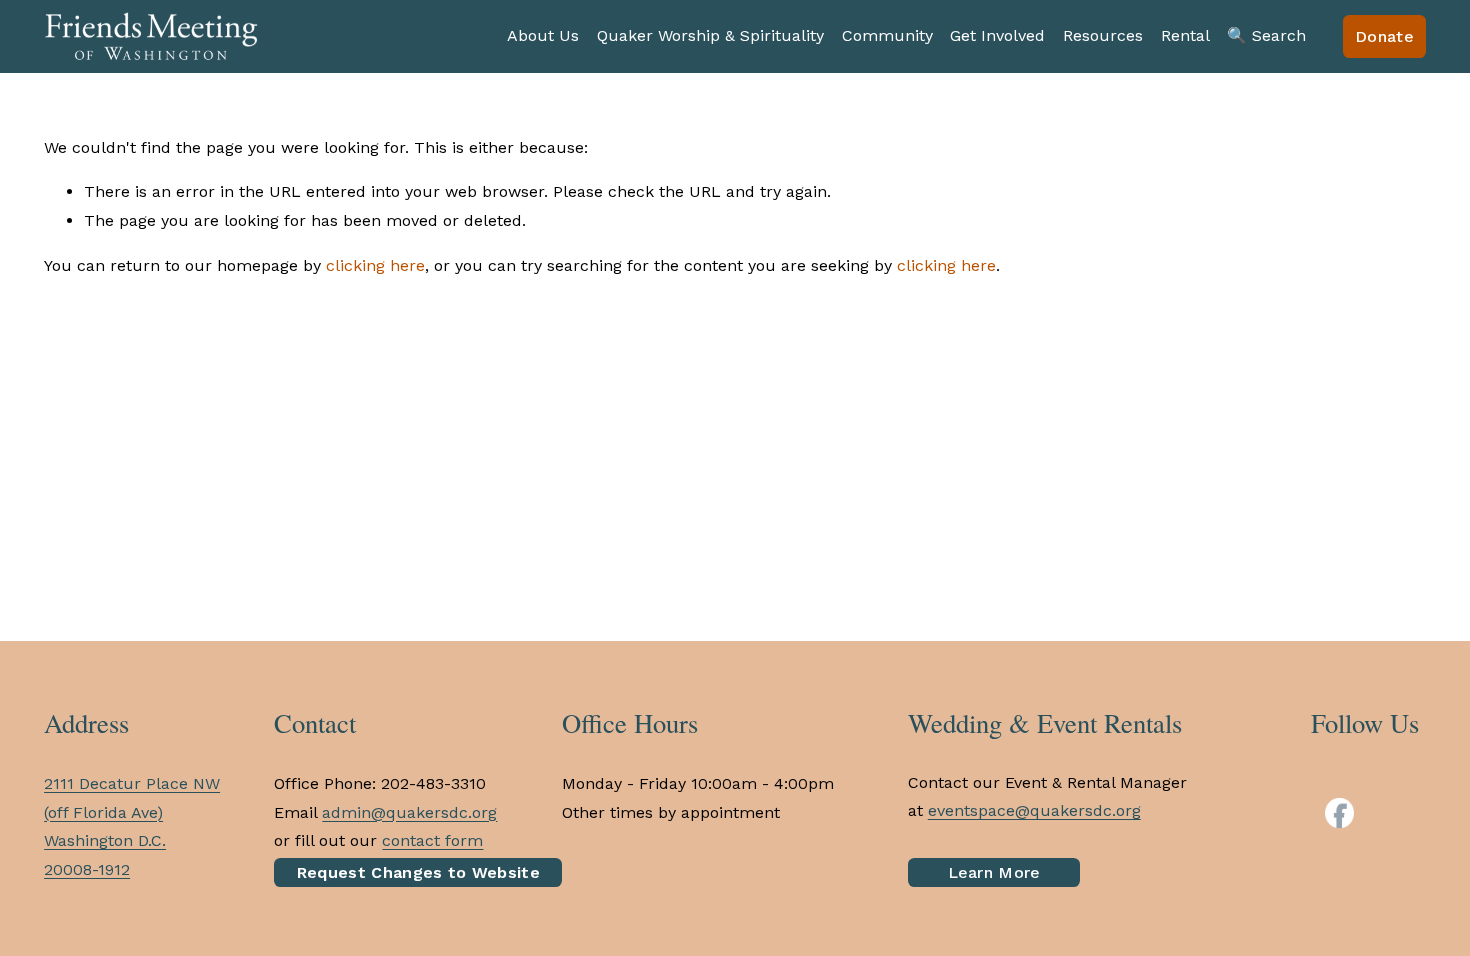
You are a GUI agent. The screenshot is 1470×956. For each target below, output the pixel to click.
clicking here (375, 265)
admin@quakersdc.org (409, 812)
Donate (1384, 36)
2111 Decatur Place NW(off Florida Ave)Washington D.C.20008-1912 (132, 826)
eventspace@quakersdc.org (1034, 810)
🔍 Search (1266, 35)
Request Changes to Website (418, 872)
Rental (1185, 35)
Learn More (994, 872)
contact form (432, 840)
